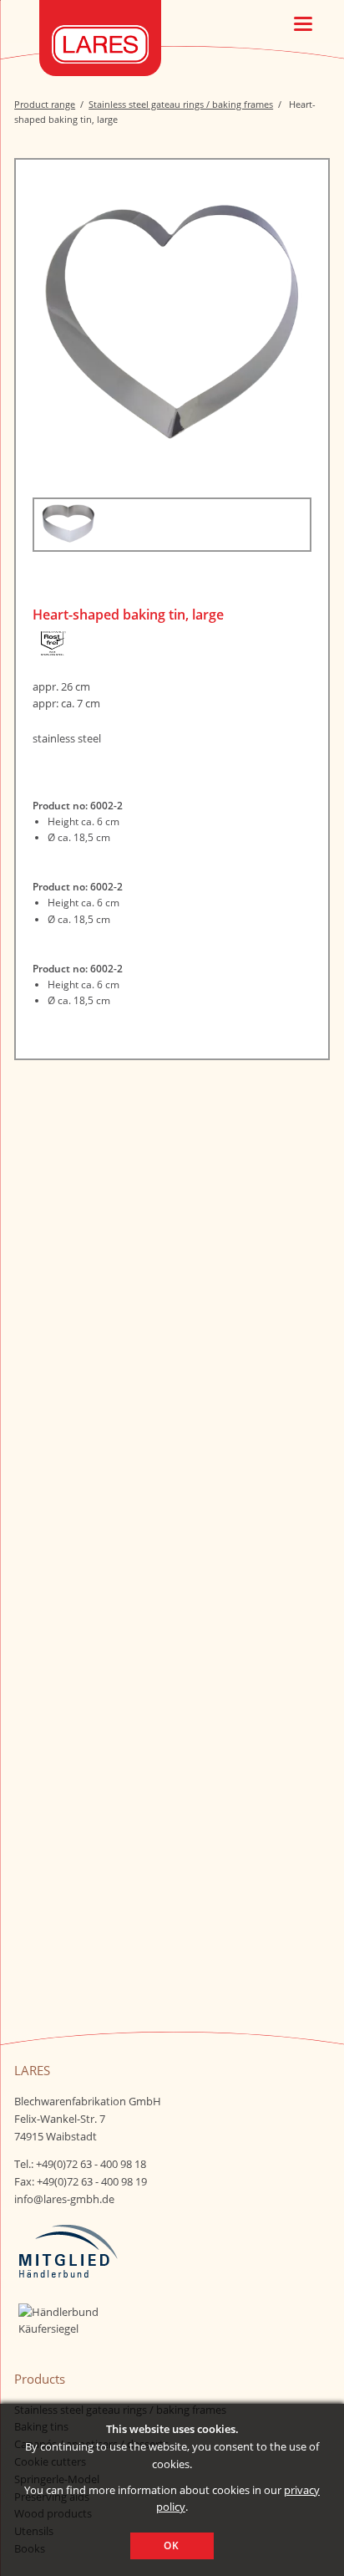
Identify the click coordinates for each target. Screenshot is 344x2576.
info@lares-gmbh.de (64, 2199)
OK (172, 2545)
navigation (303, 24)
